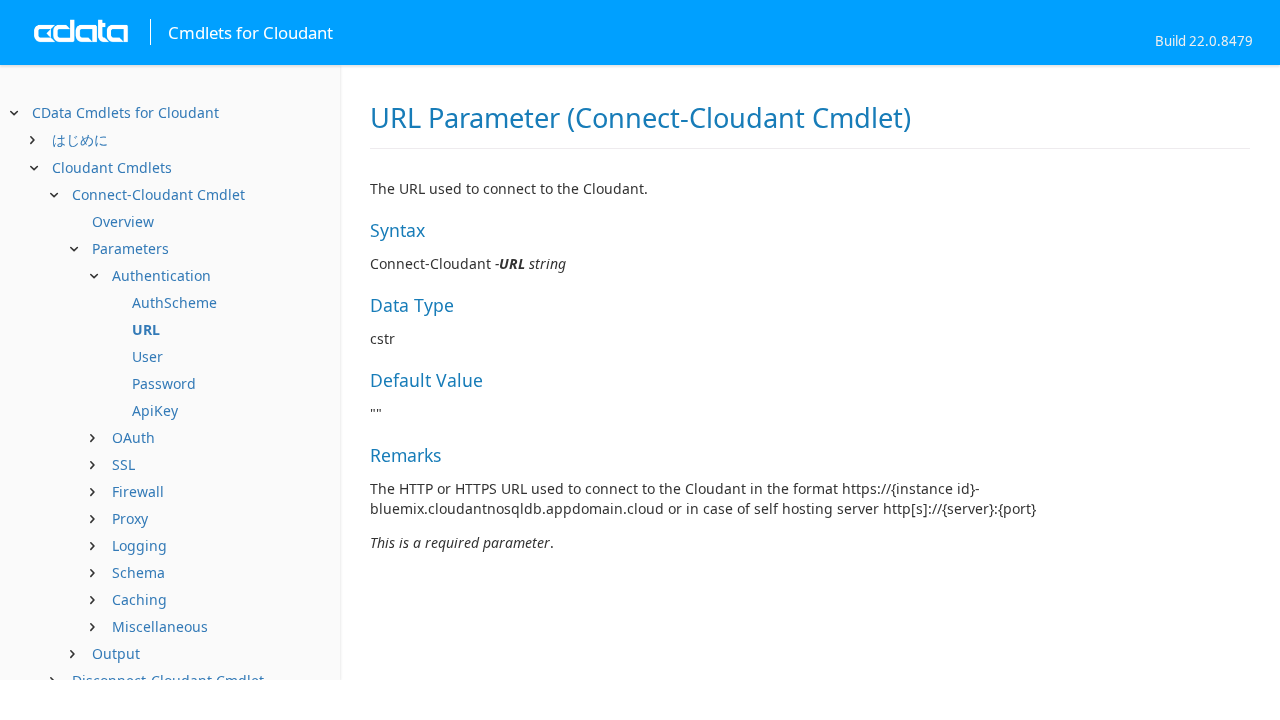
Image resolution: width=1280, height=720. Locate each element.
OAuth (133, 437)
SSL (123, 464)
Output (116, 653)
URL (146, 329)
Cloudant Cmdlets (112, 167)
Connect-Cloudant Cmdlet (158, 194)
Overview (123, 221)
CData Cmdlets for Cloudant (125, 112)
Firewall (138, 491)
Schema (138, 572)
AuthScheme (174, 302)
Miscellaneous (160, 626)
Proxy (130, 518)
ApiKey (155, 410)
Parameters (130, 248)
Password (164, 383)
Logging (139, 545)
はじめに (80, 139)
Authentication (161, 275)
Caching (139, 599)
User (147, 356)
